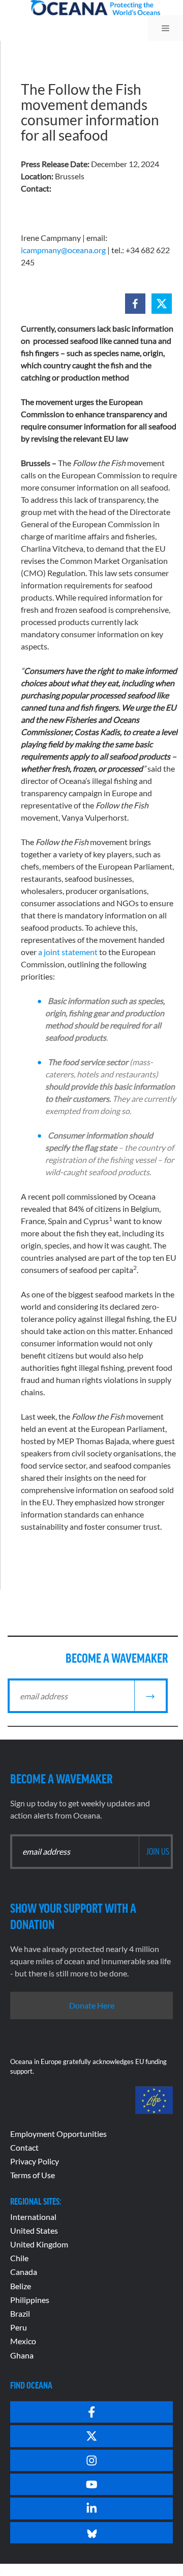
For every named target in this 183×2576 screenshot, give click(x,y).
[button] (135, 304)
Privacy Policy (35, 2161)
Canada (24, 2272)
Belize (21, 2286)
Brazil (20, 2313)
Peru (19, 2327)
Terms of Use (33, 2175)
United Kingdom (39, 2244)
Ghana (22, 2355)
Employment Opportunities (58, 2134)
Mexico (23, 2341)
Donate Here (92, 2005)
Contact (24, 2147)
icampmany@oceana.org (63, 250)
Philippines (30, 2300)
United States (34, 2230)
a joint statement (68, 952)
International (33, 2217)
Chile (19, 2258)
